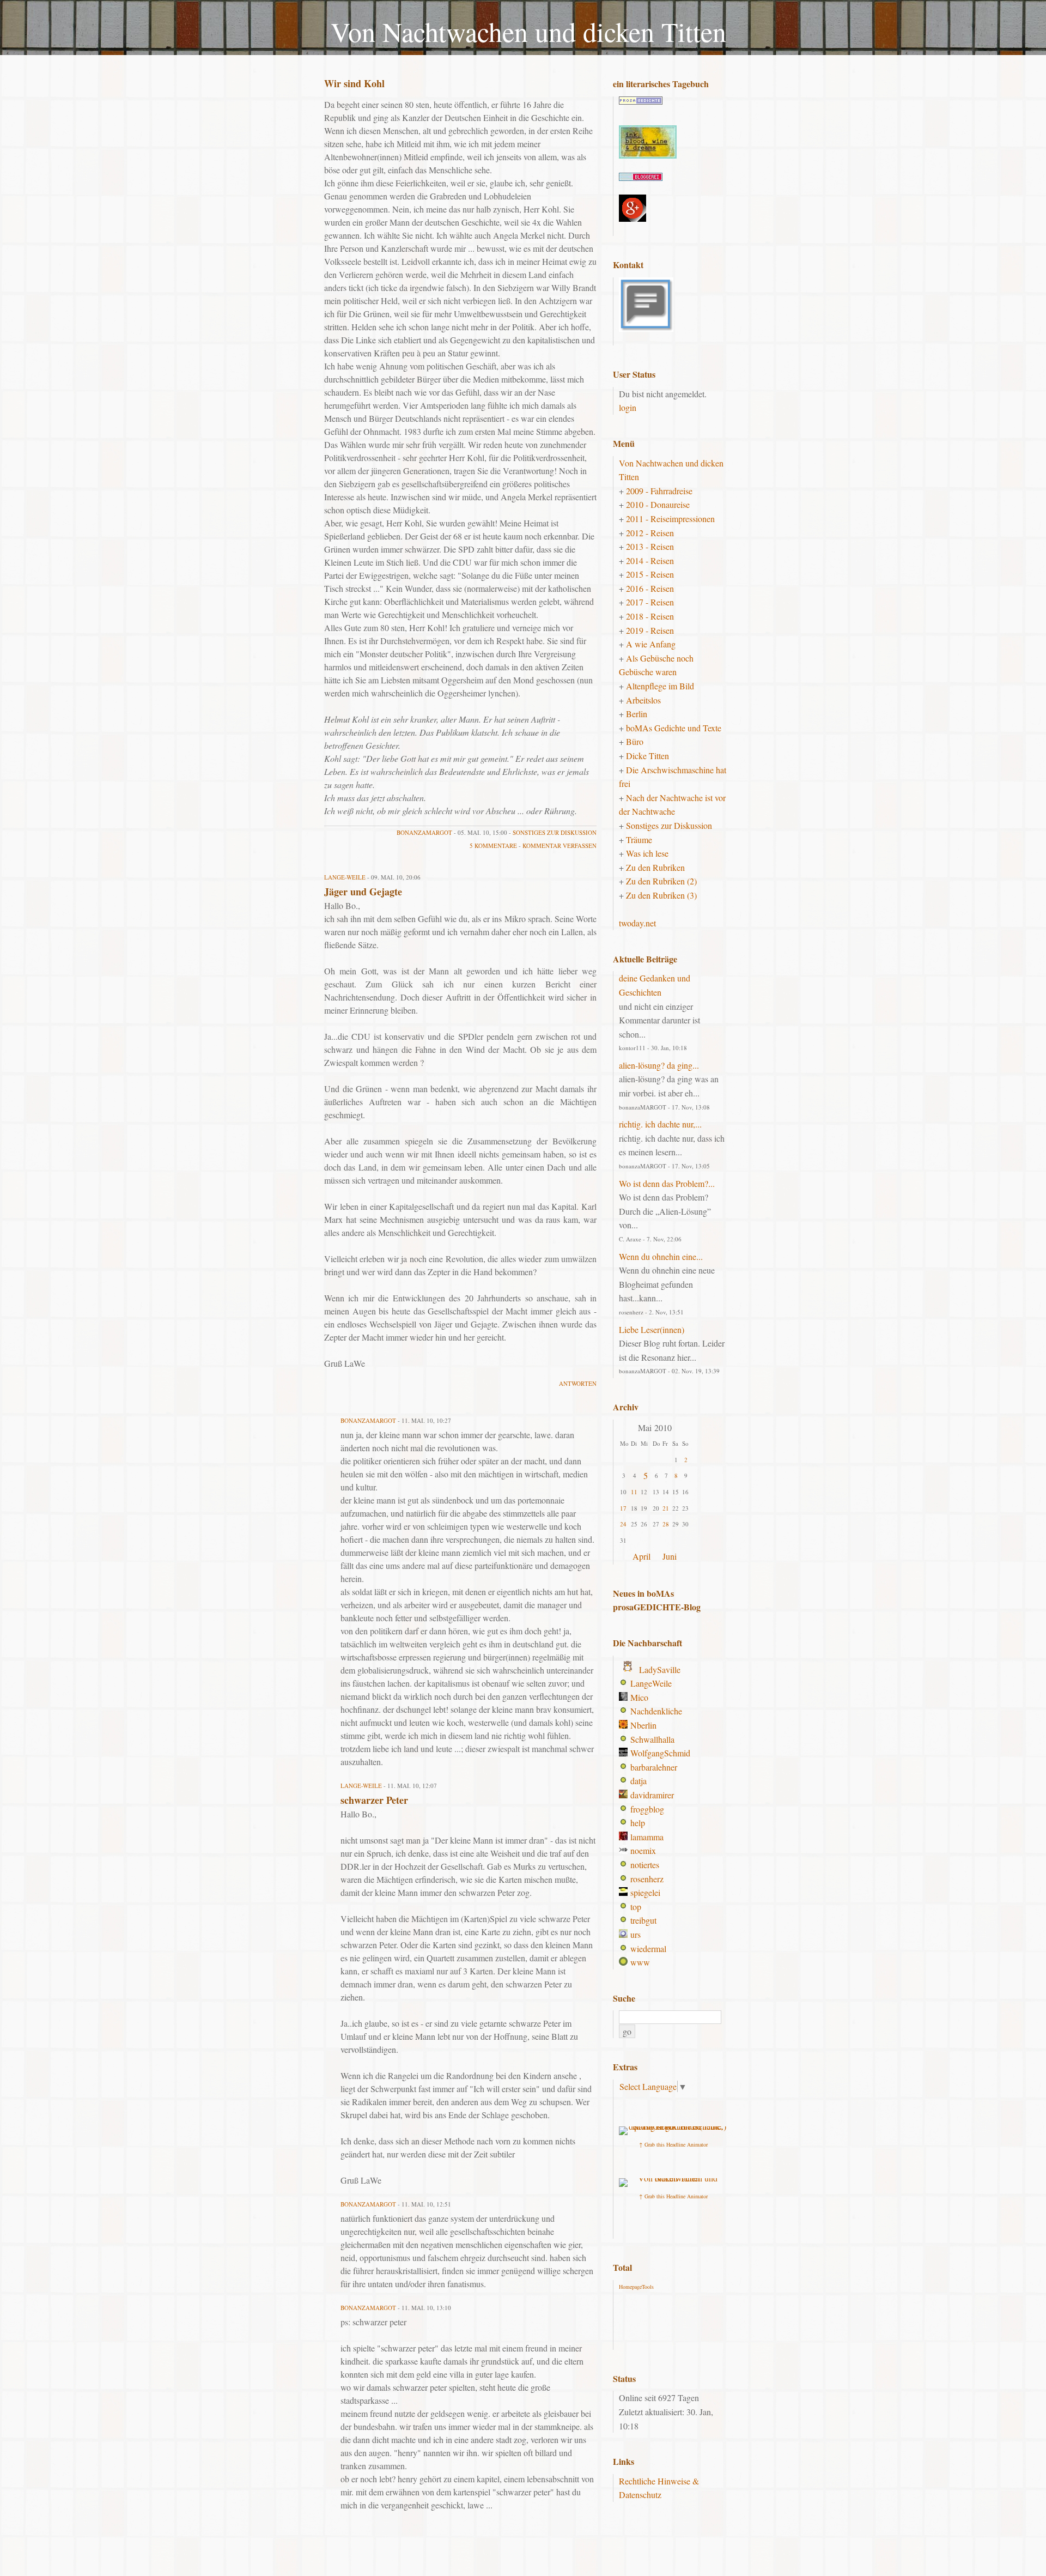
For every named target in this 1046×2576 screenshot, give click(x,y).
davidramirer (652, 1795)
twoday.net (637, 923)
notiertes (645, 1865)
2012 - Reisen (650, 533)
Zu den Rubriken (655, 867)
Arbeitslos (643, 700)
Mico (639, 1697)
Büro (635, 741)
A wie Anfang (651, 644)
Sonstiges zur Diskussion (555, 832)
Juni (670, 1556)
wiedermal (648, 1948)
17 (623, 1508)
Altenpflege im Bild (660, 686)
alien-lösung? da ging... (659, 1065)
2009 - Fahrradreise (659, 491)
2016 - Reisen (650, 588)
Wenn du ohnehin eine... (661, 1256)
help (638, 1823)
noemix (643, 1850)
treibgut (643, 1920)
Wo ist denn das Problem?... (667, 1183)
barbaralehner (654, 1767)
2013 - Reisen (650, 546)
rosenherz (647, 1879)
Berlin (637, 714)
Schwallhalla (652, 1739)
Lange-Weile (345, 877)
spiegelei (645, 1892)
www (640, 1962)
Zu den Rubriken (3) (661, 895)
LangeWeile (651, 1683)
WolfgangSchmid (660, 1753)
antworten (578, 1383)
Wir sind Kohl (354, 83)
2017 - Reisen (650, 602)
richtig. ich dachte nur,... (660, 1124)
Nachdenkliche (656, 1711)
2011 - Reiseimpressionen (670, 519)
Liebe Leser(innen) (652, 1329)
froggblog (647, 1809)
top (636, 1907)
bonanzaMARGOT (424, 832)
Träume (639, 840)
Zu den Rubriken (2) (661, 881)
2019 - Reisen (650, 630)
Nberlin (643, 1725)
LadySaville (660, 1669)
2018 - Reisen (650, 616)
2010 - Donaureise (658, 504)
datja (638, 1781)
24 (623, 1524)
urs (635, 1934)
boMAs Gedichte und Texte (674, 728)
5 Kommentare (493, 845)
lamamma (647, 1837)
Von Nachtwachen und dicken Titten (528, 31)
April (641, 1556)
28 (666, 1524)
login (628, 407)
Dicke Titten (647, 756)
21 (666, 1508)
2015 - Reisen (650, 574)
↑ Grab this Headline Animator (673, 2144)
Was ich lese (647, 853)
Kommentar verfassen (560, 845)
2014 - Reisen (650, 560)
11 (634, 1492)
